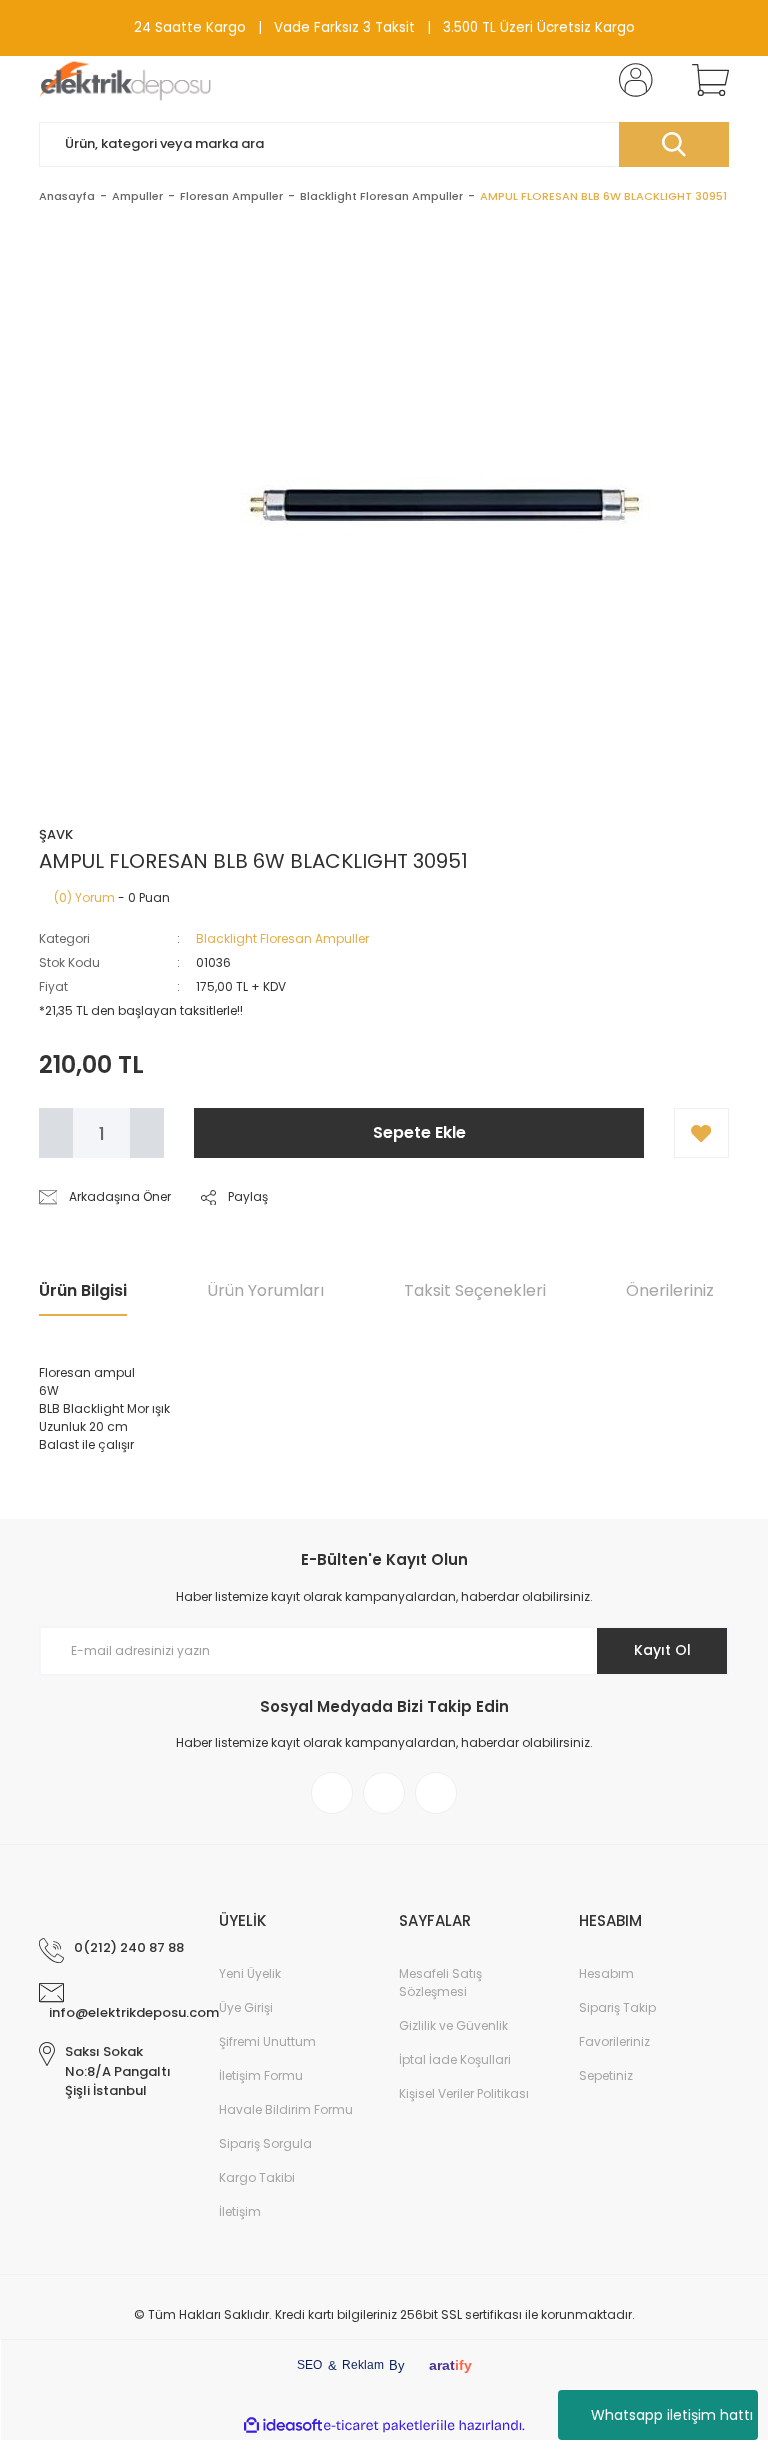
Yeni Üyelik (250, 1973)
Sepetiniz (606, 2075)
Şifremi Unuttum (267, 2041)
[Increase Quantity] (147, 1133)
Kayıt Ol (662, 1650)
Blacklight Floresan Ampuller (282, 938)
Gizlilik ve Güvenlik (453, 2025)
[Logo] (125, 80)
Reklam (363, 2365)
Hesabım (606, 1973)
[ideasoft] (283, 2425)
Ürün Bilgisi (83, 1290)
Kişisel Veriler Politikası (464, 2093)
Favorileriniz (614, 2041)
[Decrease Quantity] (56, 1133)
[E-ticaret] (381, 2425)
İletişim (240, 2211)
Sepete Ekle (419, 1132)
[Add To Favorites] (701, 1133)
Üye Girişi (246, 2007)
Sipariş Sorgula (265, 2143)
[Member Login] (632, 80)
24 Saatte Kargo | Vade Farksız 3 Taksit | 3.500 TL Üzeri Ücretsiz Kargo (384, 27)
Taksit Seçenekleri (475, 1290)
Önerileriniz (670, 1290)
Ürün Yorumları (265, 1290)
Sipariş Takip (617, 2007)
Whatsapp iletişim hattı (672, 2415)
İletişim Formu (261, 2075)
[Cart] (706, 80)
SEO (309, 2365)
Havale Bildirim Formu (286, 2109)
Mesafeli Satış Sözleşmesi (440, 1982)
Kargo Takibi (257, 2177)
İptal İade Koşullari (455, 2059)
